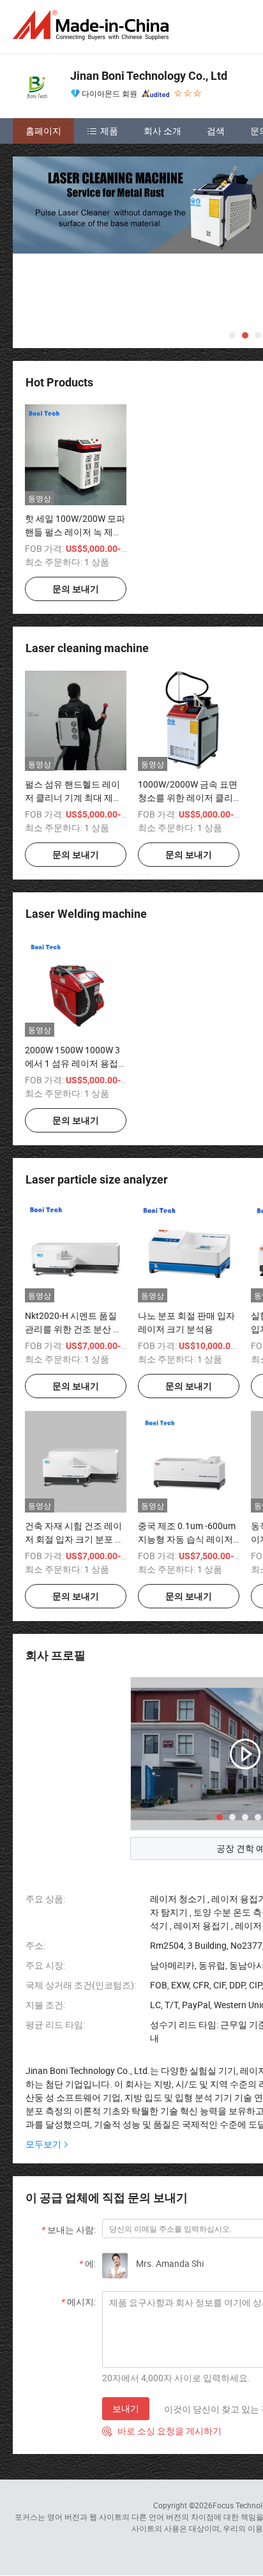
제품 (109, 131)
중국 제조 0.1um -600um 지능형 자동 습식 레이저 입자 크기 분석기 (187, 1539)
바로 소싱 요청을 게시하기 (162, 2431)
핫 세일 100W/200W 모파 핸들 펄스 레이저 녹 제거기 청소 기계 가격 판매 (75, 532)
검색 (216, 131)
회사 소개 (162, 131)
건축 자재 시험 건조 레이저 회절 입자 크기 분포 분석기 (74, 1539)
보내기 (126, 2408)
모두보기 (43, 2144)
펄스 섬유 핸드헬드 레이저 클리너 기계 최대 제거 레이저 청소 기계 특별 (73, 797)
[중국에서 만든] (93, 25)
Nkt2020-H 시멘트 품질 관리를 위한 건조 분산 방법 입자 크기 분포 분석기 (73, 1329)
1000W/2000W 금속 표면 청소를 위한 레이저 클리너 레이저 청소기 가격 (188, 797)
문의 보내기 (76, 589)
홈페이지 (43, 131)
